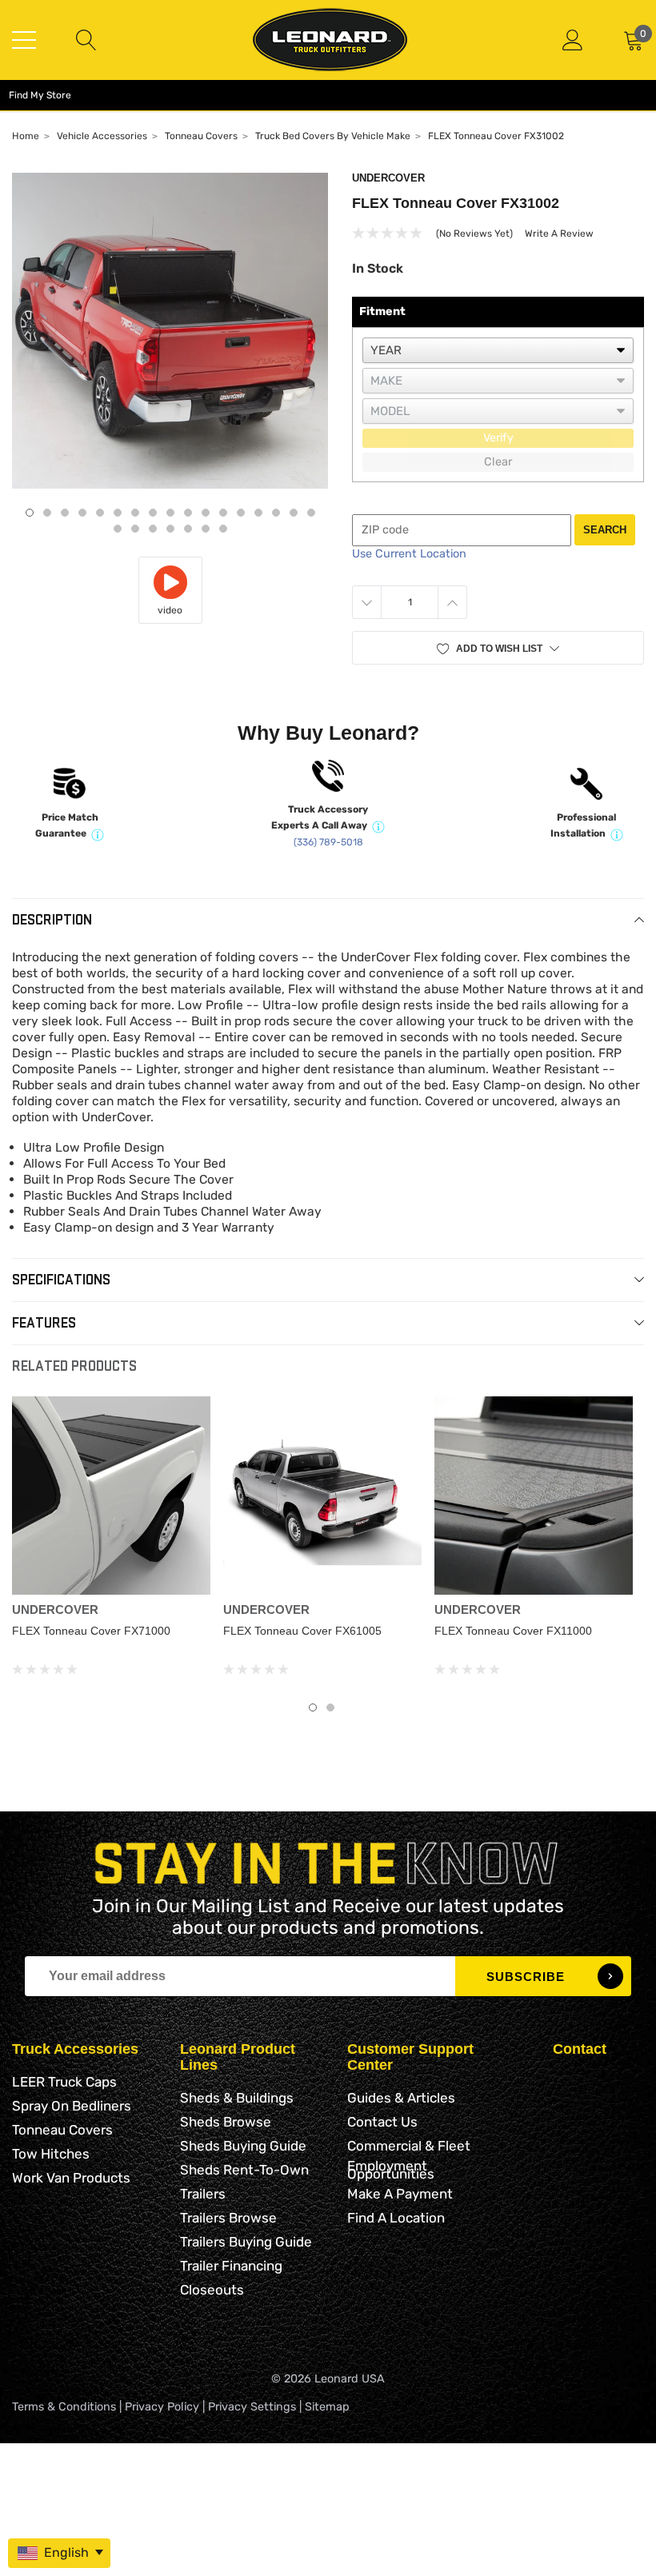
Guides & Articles (401, 2098)
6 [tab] (118, 513)
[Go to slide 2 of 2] (330, 1707)
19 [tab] (135, 529)
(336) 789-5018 (328, 842)
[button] (498, 648)
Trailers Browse (228, 2218)
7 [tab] (135, 513)
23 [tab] (206, 529)
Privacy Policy (162, 2407)
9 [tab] (170, 513)
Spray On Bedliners (72, 2106)
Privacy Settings (252, 2407)
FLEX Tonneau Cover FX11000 (513, 1631)
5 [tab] (100, 513)
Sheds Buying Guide (243, 2146)
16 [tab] (294, 513)
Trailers (203, 2194)
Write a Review (559, 234)
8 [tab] (153, 513)
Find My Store (40, 95)
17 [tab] (311, 513)
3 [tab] (65, 513)
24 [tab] (223, 529)
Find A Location (396, 2218)
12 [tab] (223, 513)
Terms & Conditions (64, 2407)
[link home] (330, 40)
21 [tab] (170, 529)
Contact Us (382, 2122)
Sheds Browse (226, 2122)
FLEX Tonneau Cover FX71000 (91, 1631)
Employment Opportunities (391, 2170)
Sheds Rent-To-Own (244, 2170)
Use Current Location (409, 554)
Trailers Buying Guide (246, 2242)
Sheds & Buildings (237, 2098)
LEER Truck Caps (64, 2082)
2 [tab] (47, 513)
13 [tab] (241, 513)
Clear (498, 462)
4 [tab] (82, 513)
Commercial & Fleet (409, 2146)
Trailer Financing (231, 2266)
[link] (111, 1496)
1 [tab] (30, 513)
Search (605, 530)
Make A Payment (400, 2194)
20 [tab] (153, 529)
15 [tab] (276, 513)
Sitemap (327, 2407)
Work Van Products (71, 2178)
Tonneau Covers (62, 2130)
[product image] (170, 331)
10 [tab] (188, 513)
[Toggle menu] (24, 40)
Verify (498, 438)
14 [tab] (258, 513)
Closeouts (212, 2290)
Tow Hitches (51, 2154)
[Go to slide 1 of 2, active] (313, 1707)
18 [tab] (118, 529)
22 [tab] (188, 529)
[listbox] (498, 350)
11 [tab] (206, 513)
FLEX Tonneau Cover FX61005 (302, 1631)
